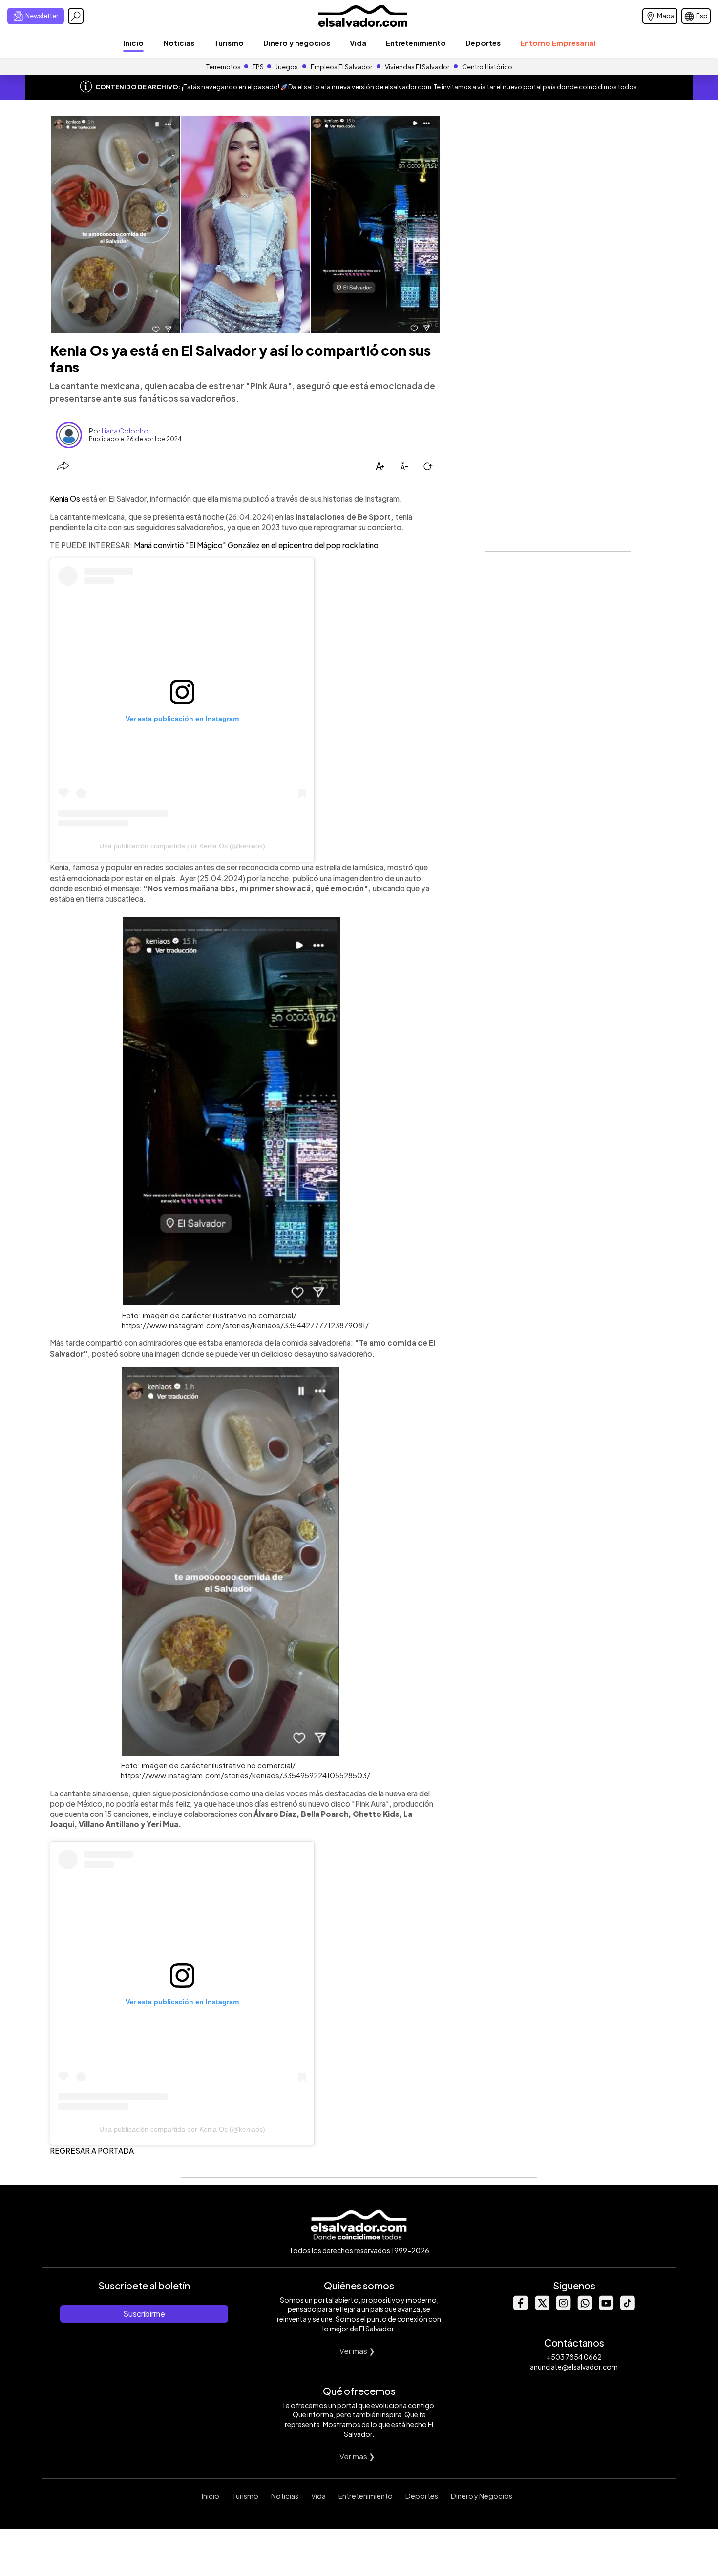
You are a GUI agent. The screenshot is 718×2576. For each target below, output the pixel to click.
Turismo (229, 43)
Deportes (483, 43)
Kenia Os (66, 499)
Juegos (287, 67)
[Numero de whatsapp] (585, 2308)
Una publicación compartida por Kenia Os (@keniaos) (182, 846)
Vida (358, 43)
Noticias (179, 43)
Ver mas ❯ (357, 2351)
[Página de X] (542, 2308)
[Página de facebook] (520, 2308)
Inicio (133, 43)
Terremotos (223, 67)
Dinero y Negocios (482, 2496)
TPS (258, 67)
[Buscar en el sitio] (76, 16)
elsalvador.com (408, 87)
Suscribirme (144, 2314)
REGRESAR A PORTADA (92, 2151)
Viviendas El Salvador (417, 67)
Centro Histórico (487, 67)
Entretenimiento (416, 43)
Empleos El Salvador (341, 67)
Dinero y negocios (297, 43)
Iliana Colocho (125, 431)
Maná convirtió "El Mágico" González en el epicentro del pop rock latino (256, 545)
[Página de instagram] (563, 2308)
